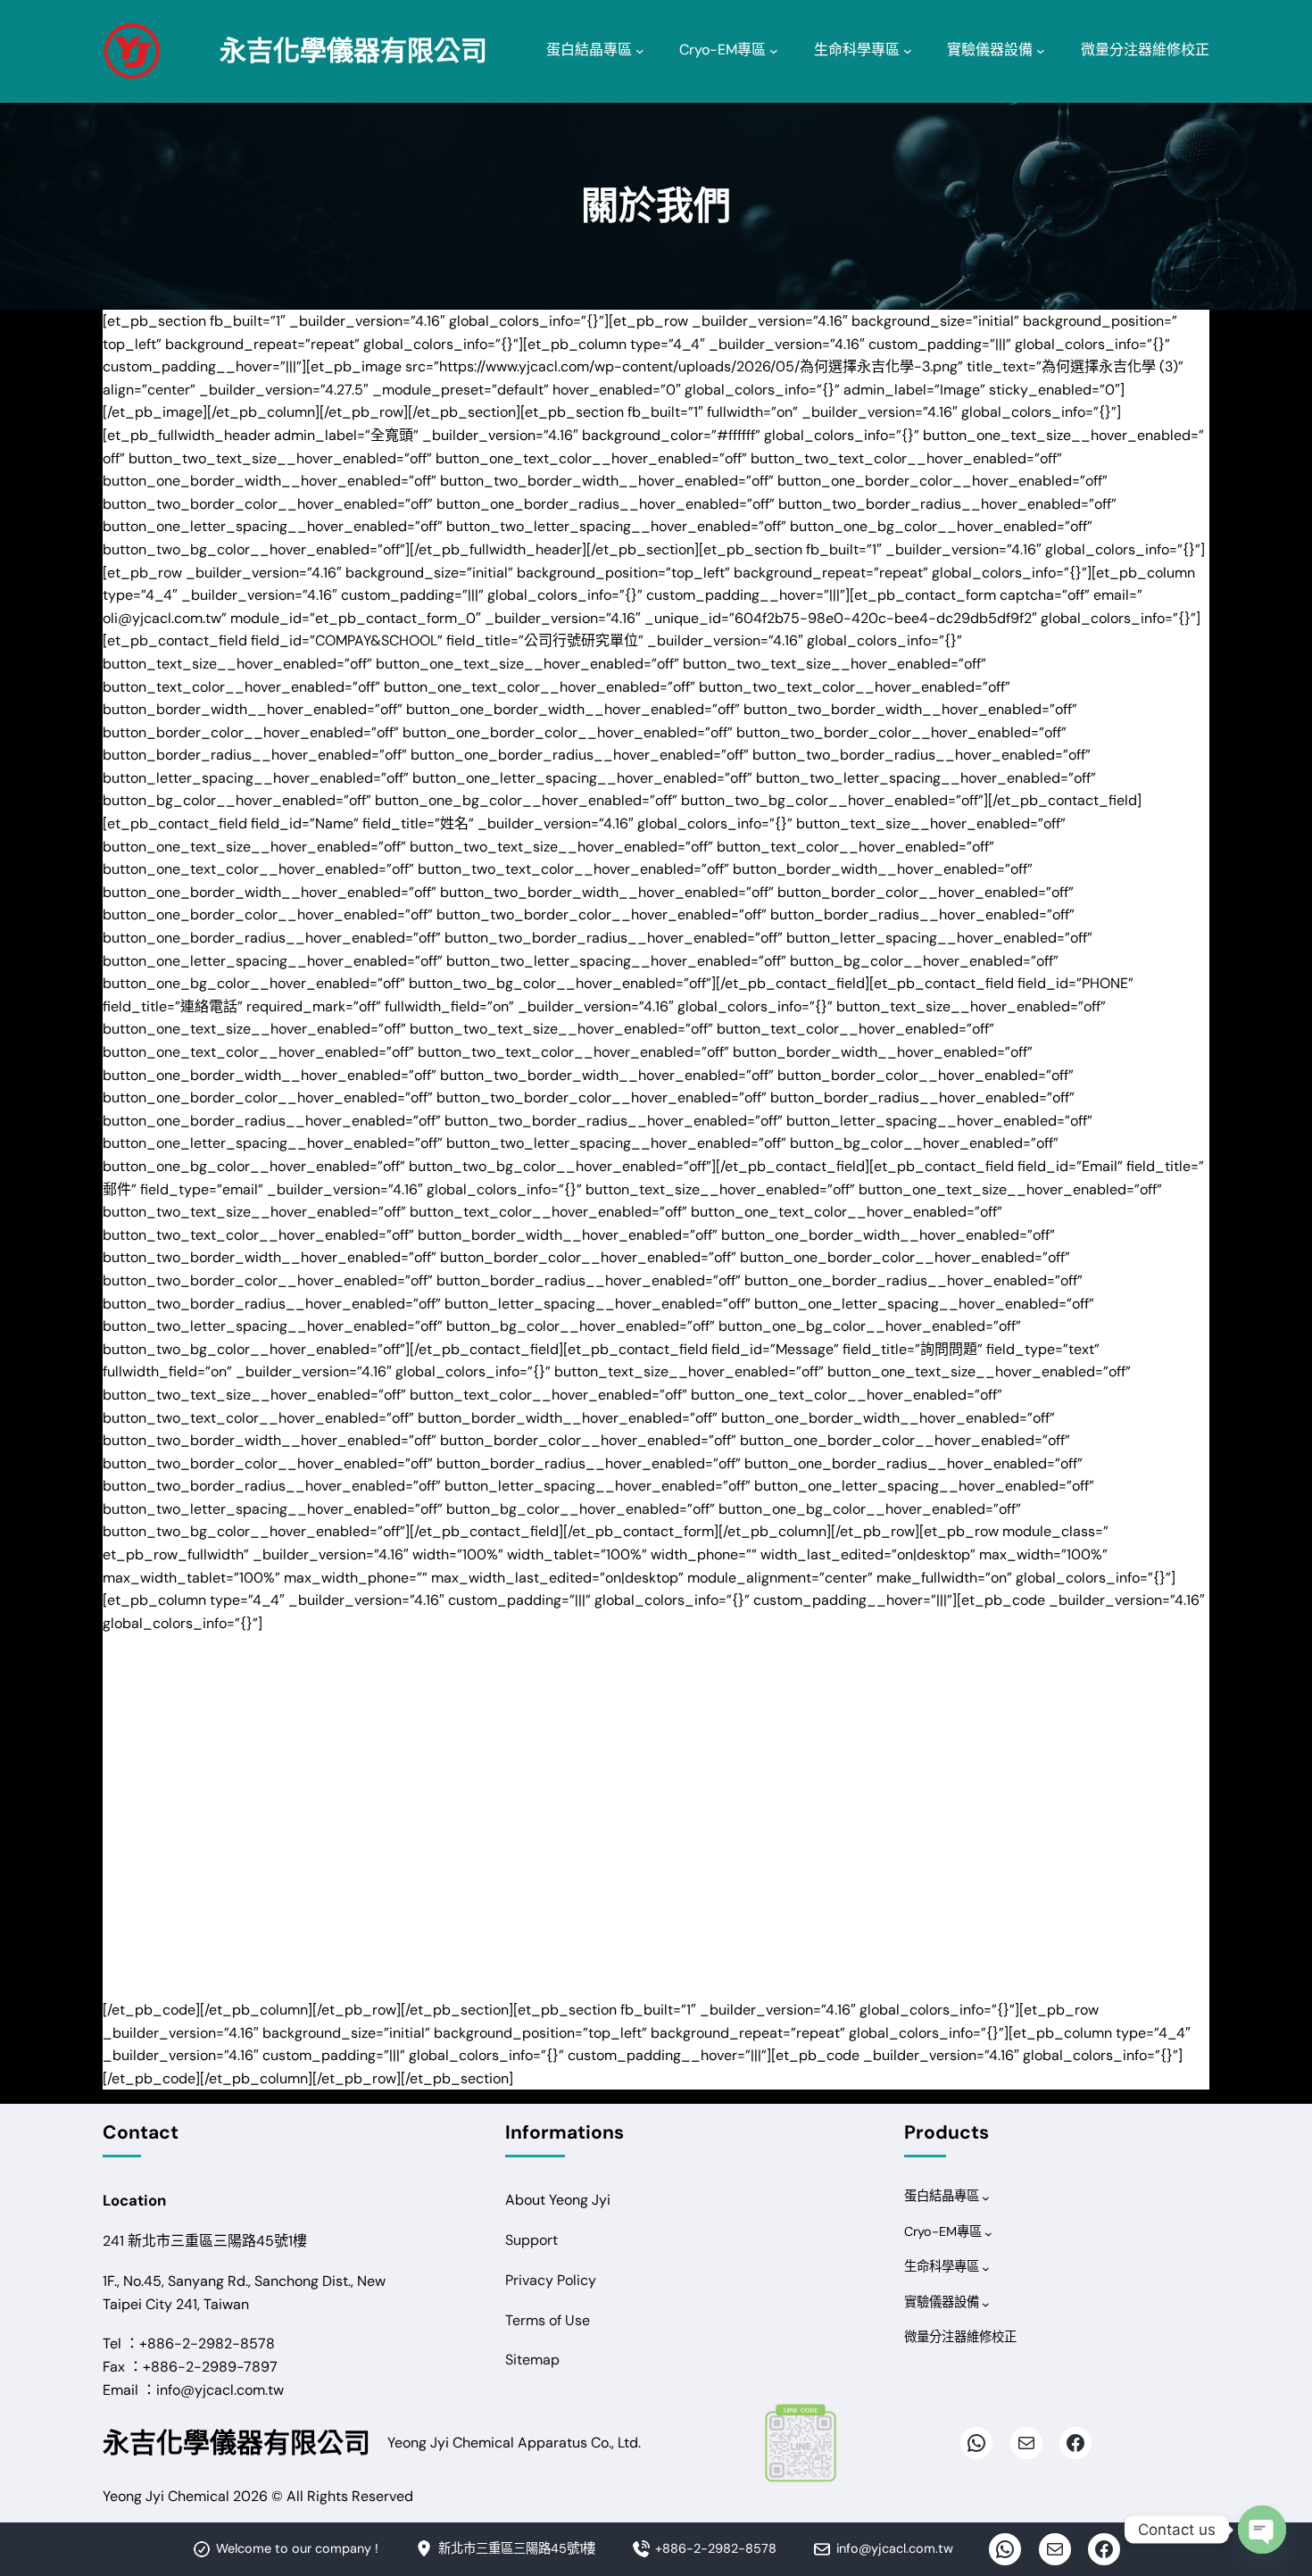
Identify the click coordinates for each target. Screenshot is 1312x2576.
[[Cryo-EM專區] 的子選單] (774, 51)
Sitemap (532, 2360)
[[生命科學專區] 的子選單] (908, 51)
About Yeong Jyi (558, 2200)
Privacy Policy (551, 2280)
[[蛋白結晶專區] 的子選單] (640, 51)
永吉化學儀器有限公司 (353, 50)
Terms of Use (548, 2320)
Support (531, 2240)
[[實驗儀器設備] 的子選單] (1041, 51)
